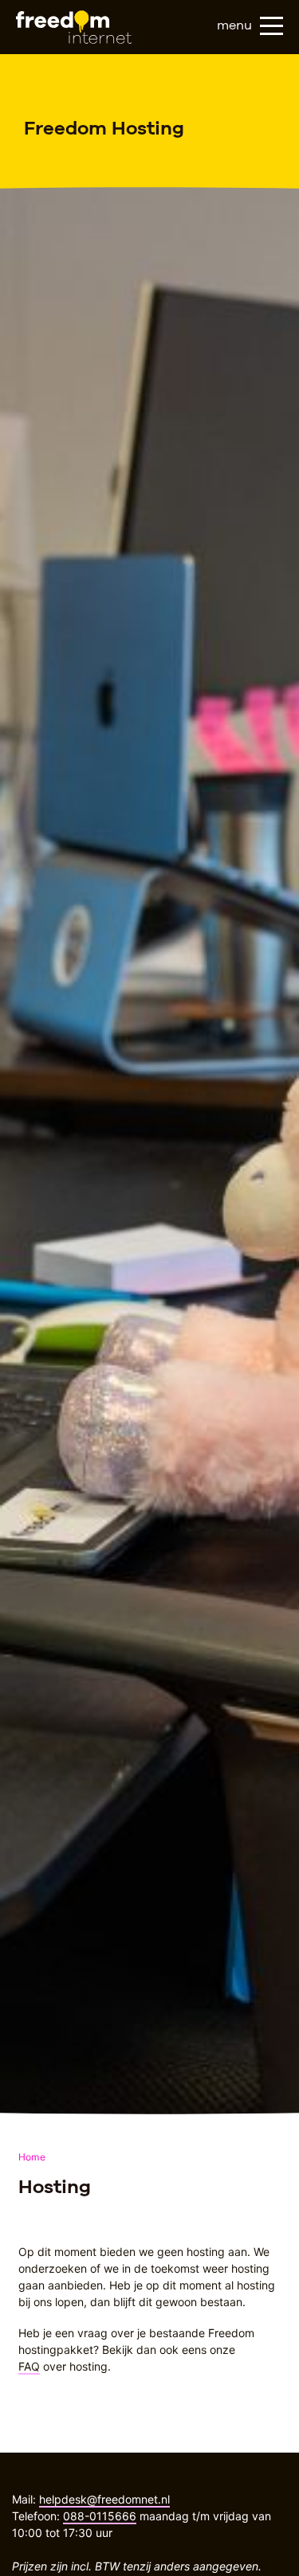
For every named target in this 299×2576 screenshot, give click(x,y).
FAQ (29, 2366)
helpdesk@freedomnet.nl (104, 2499)
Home (32, 2157)
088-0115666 (100, 2516)
